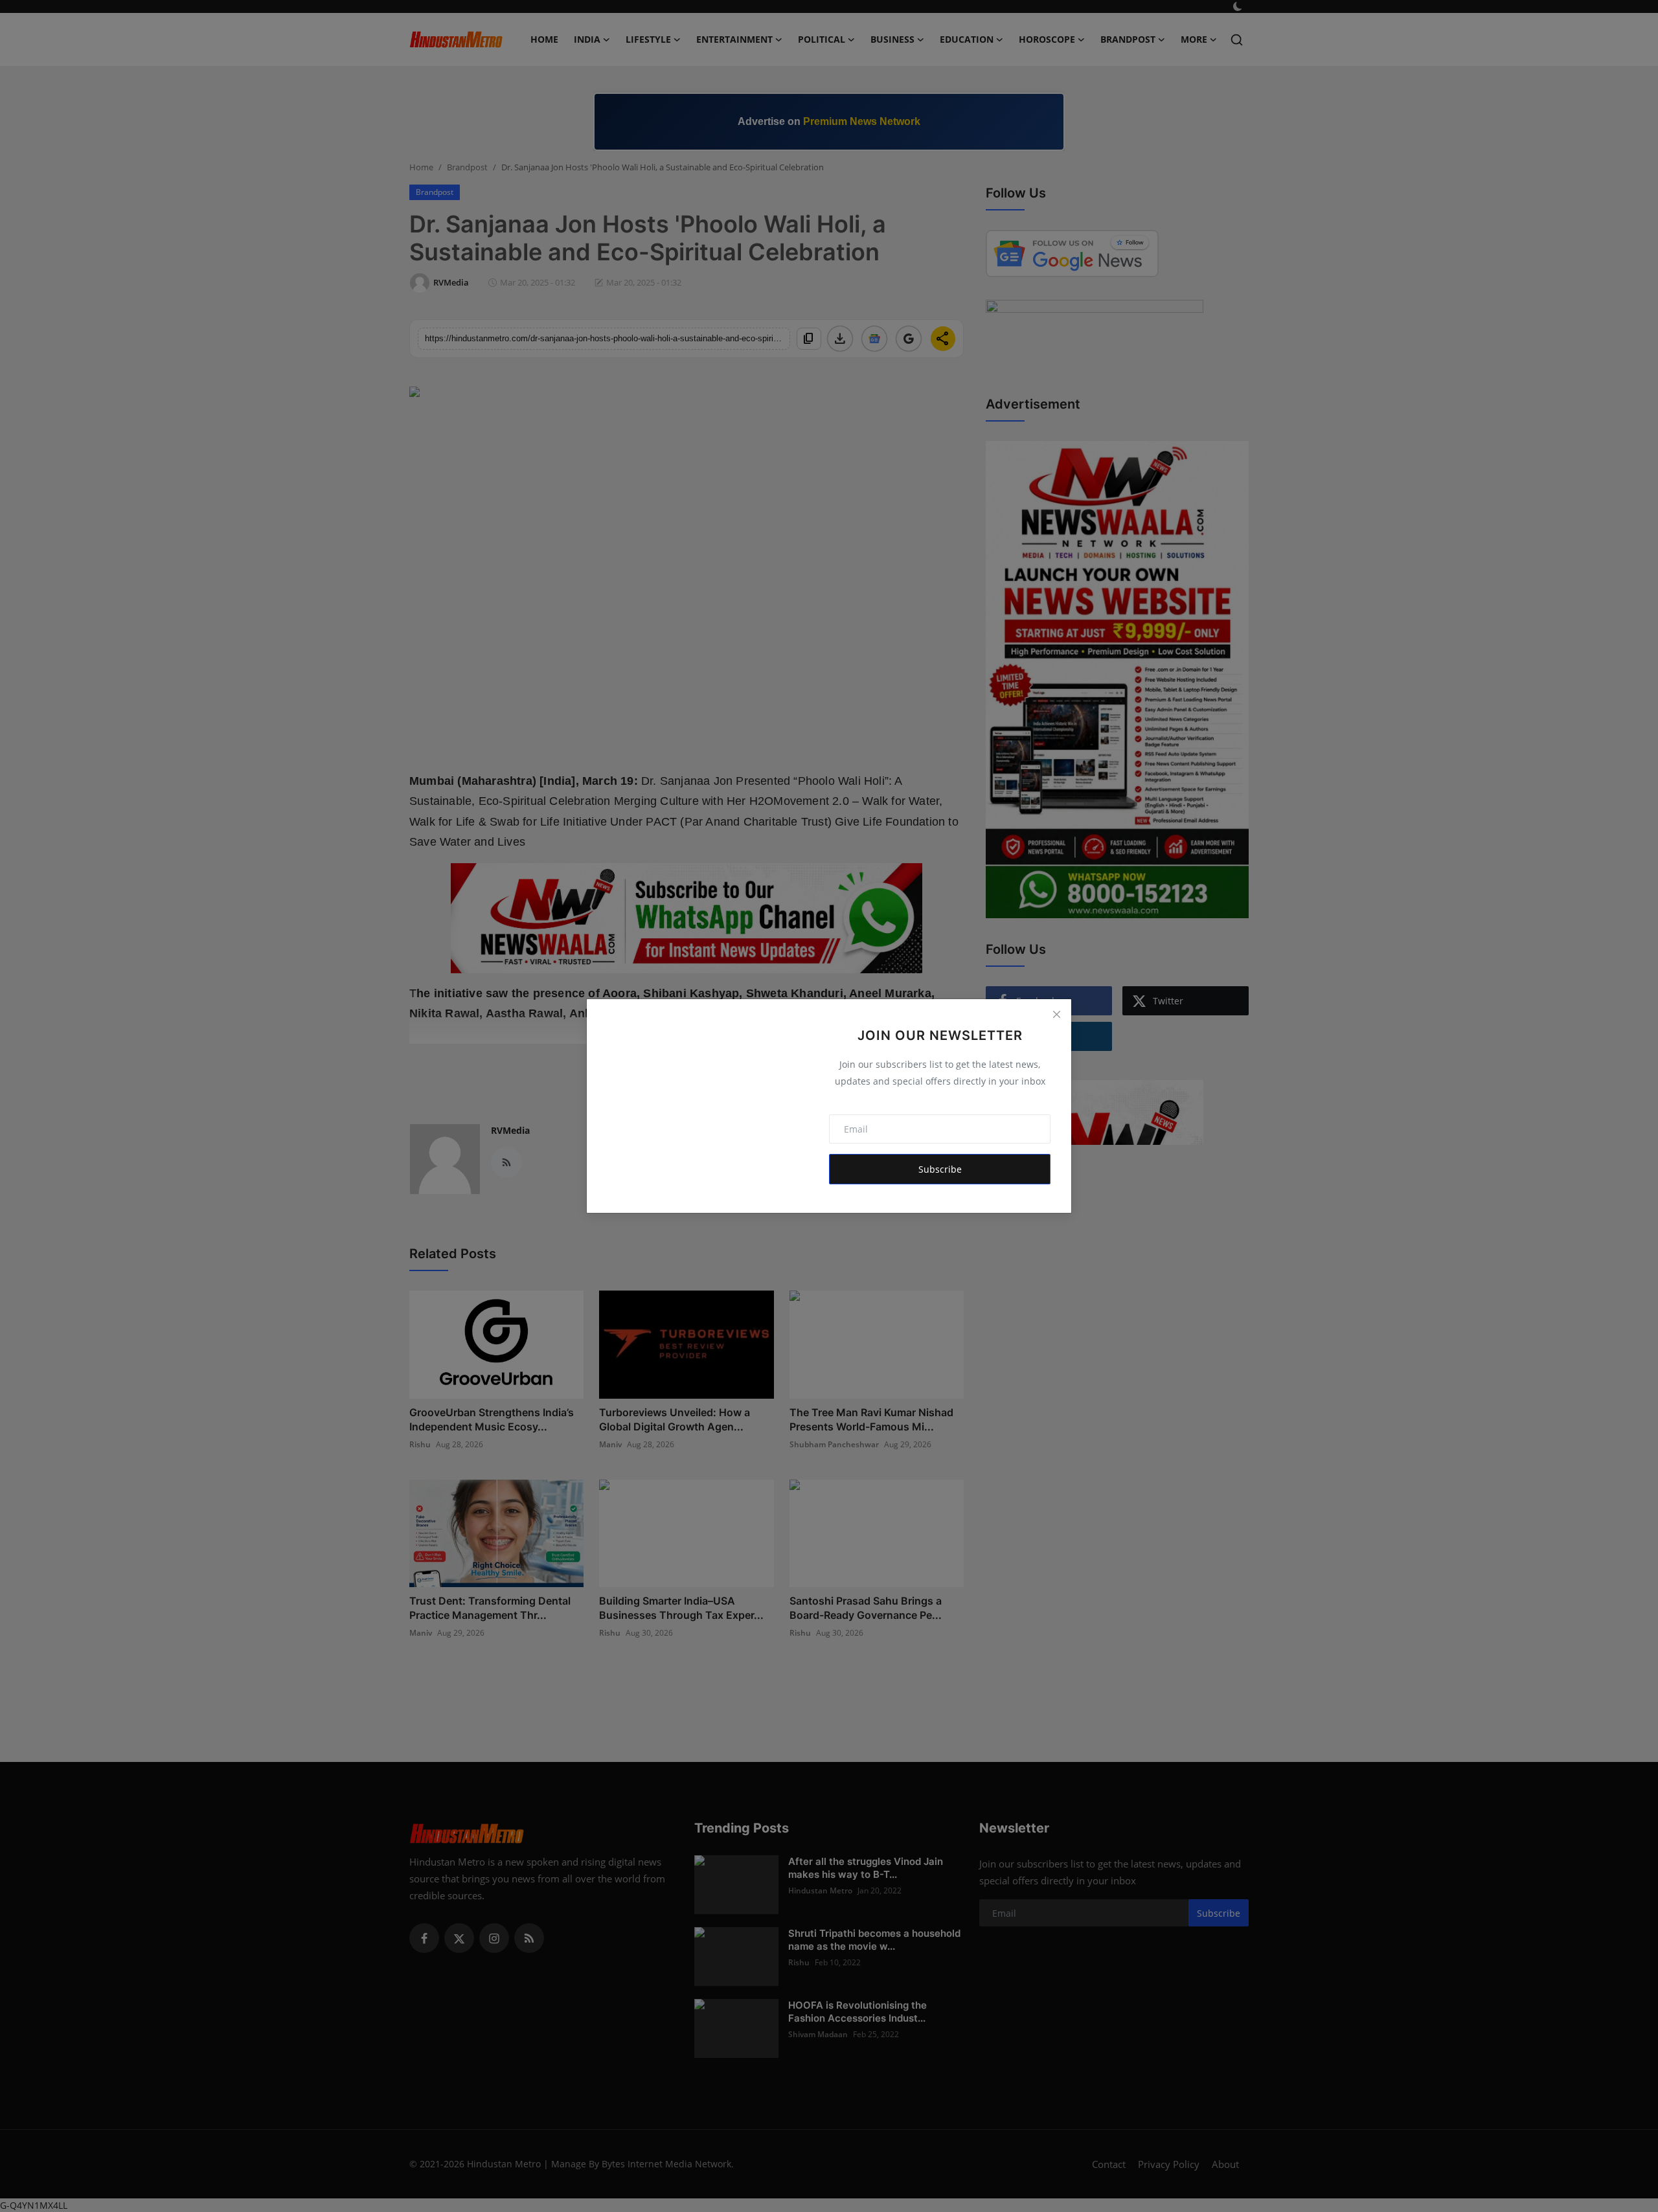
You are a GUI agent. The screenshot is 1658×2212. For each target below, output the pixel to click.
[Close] (1056, 1014)
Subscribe (940, 1169)
